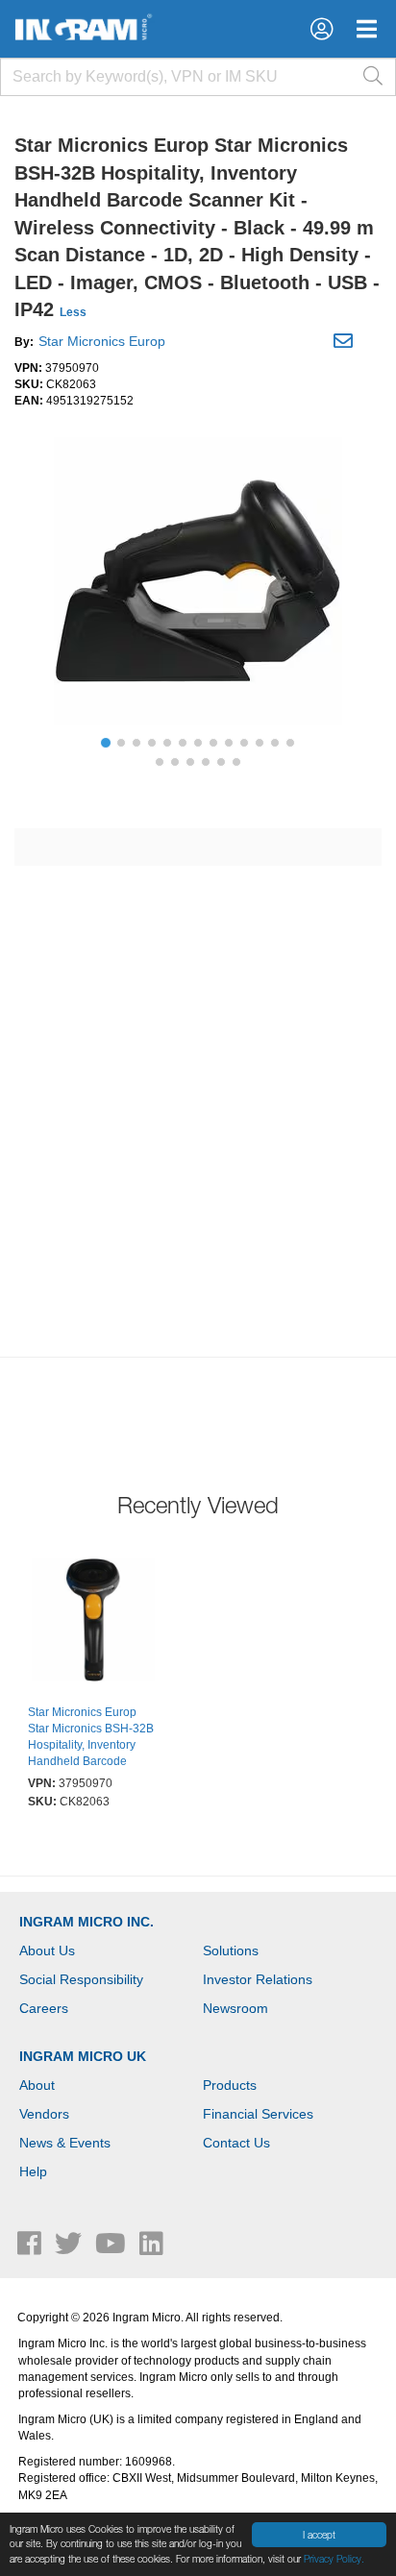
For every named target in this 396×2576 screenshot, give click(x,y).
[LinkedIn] (151, 2248)
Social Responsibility (81, 1979)
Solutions (231, 1950)
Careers (44, 2008)
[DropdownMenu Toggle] (367, 29)
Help (33, 2171)
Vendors (44, 2114)
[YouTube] (112, 2248)
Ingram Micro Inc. (87, 1922)
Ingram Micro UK (83, 2056)
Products (230, 2085)
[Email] (346, 344)
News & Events (65, 2143)
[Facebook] (31, 2248)
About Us (47, 1950)
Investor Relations (258, 1979)
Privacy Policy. (334, 2559)
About (37, 2085)
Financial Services (258, 2114)
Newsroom (235, 2008)
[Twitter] (70, 2248)
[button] (322, 29)
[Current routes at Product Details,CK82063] (93, 1623)
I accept (319, 2535)
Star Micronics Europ (102, 341)
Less (73, 312)
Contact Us (236, 2143)
